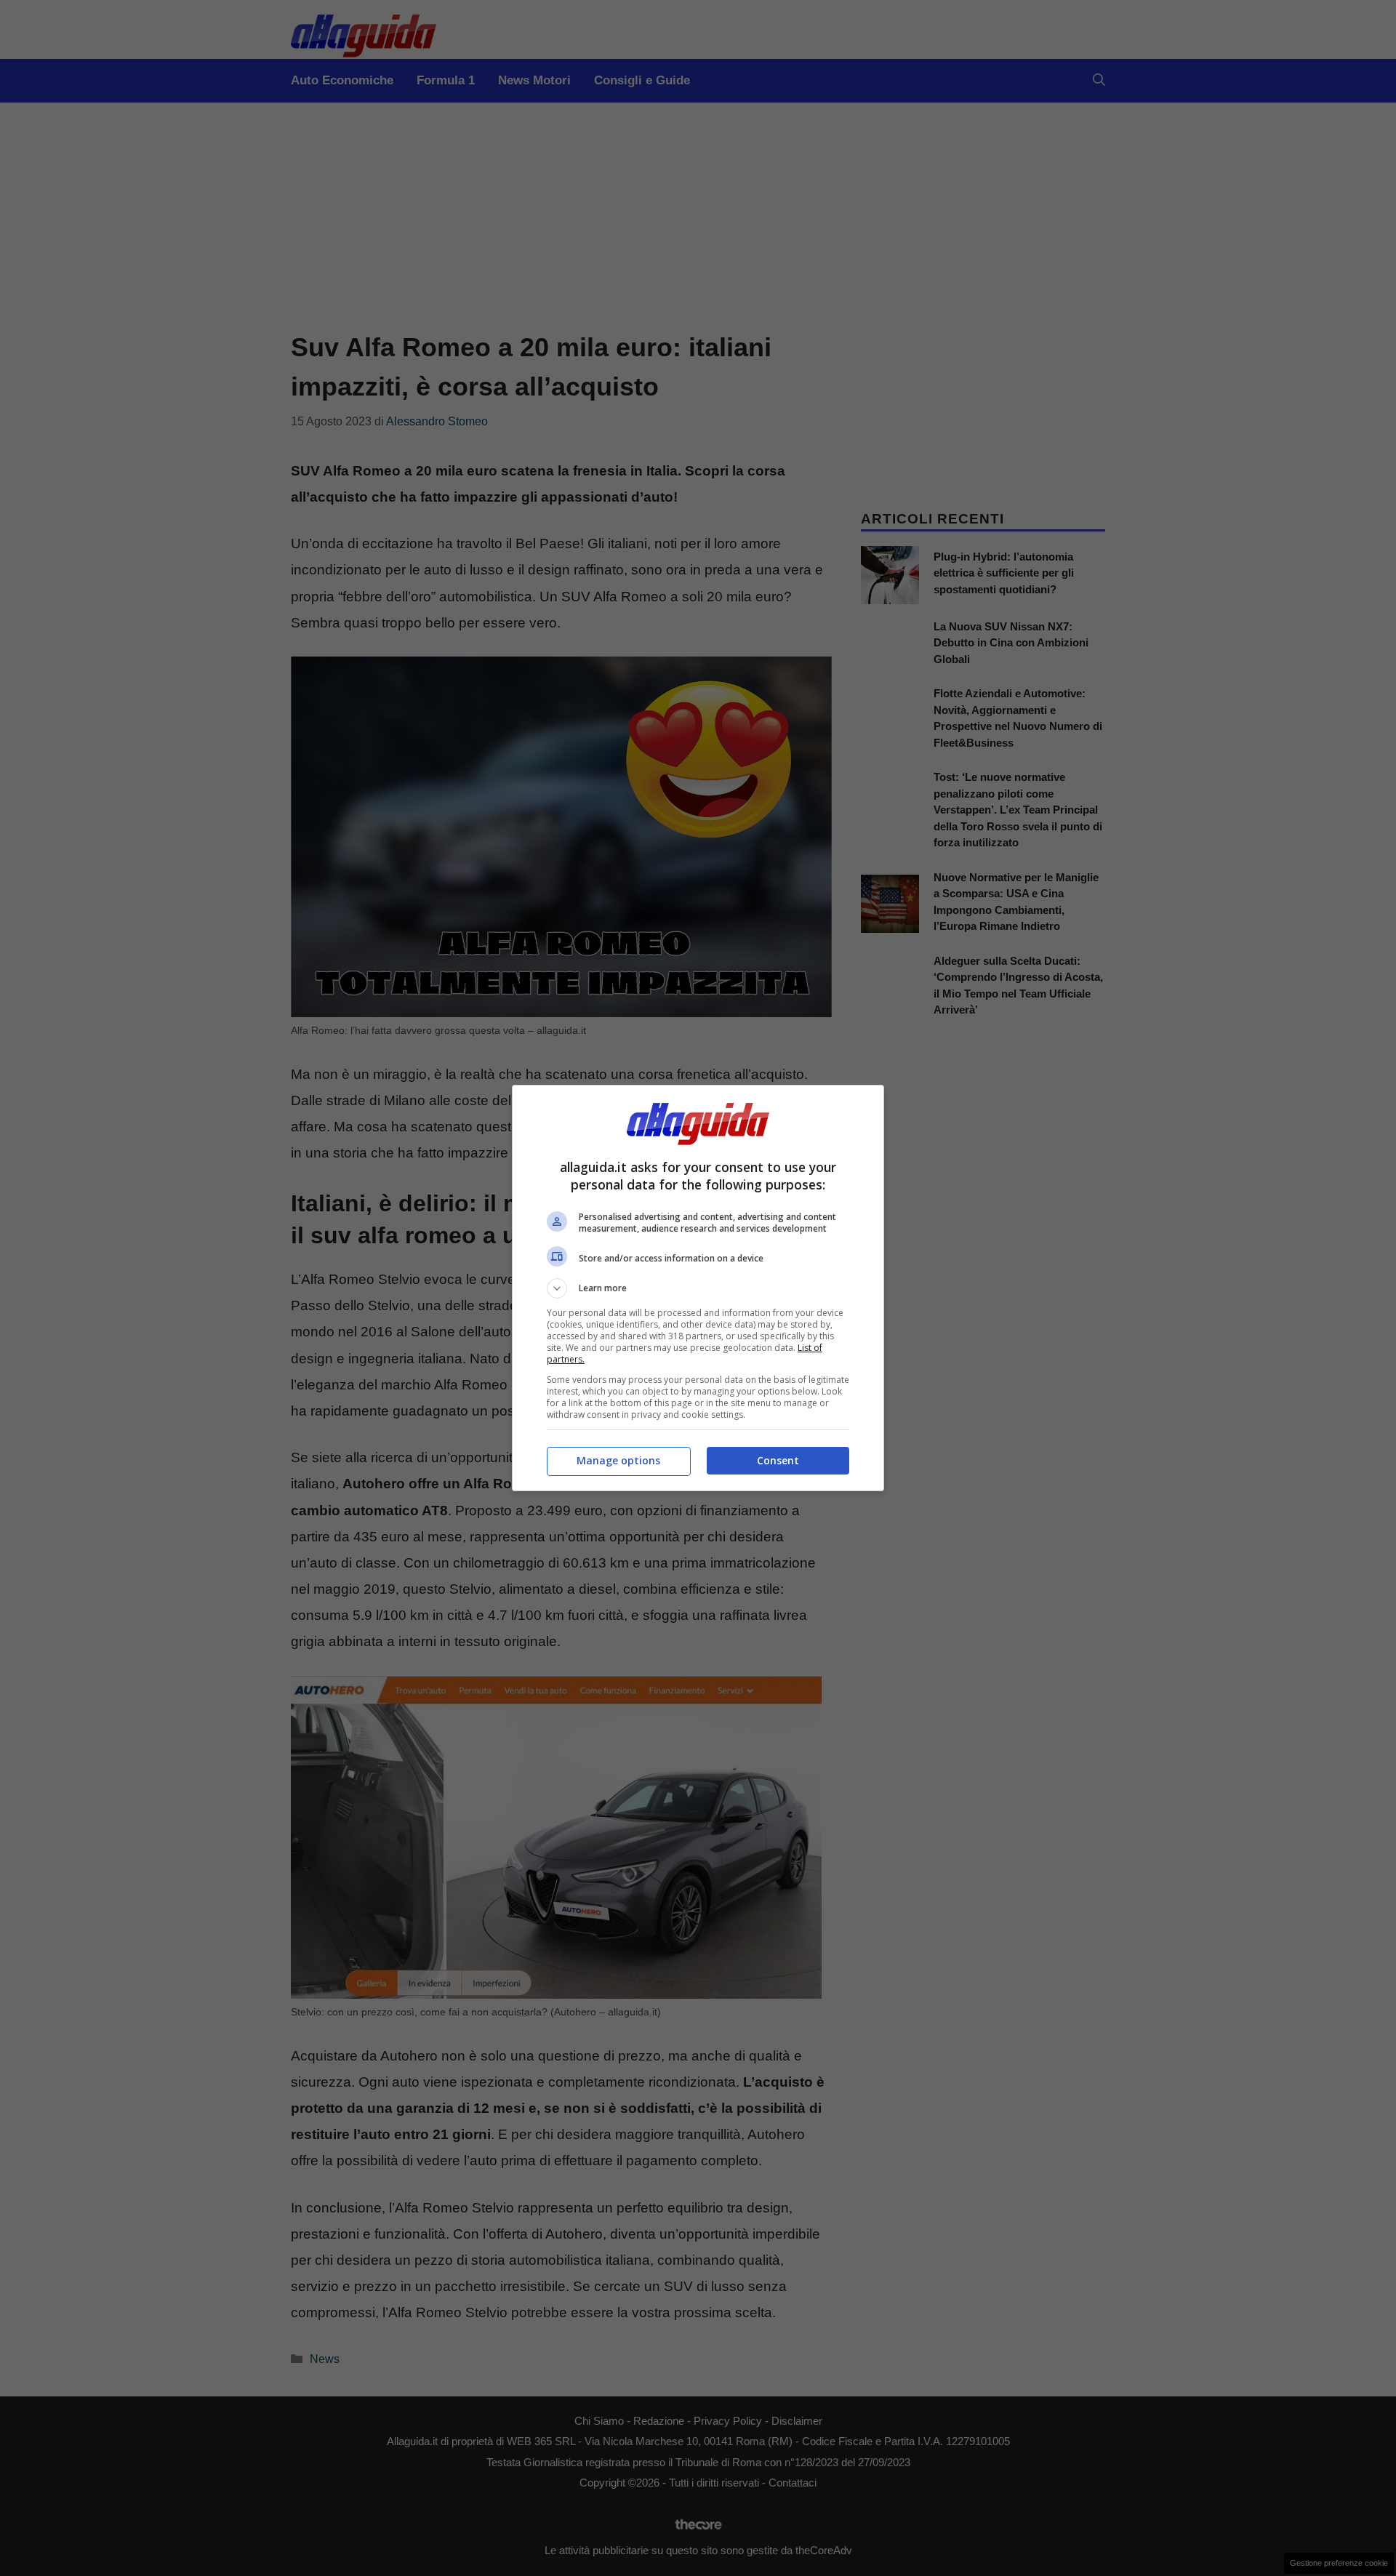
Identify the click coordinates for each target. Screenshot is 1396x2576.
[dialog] (698, 1288)
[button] (698, 1288)
